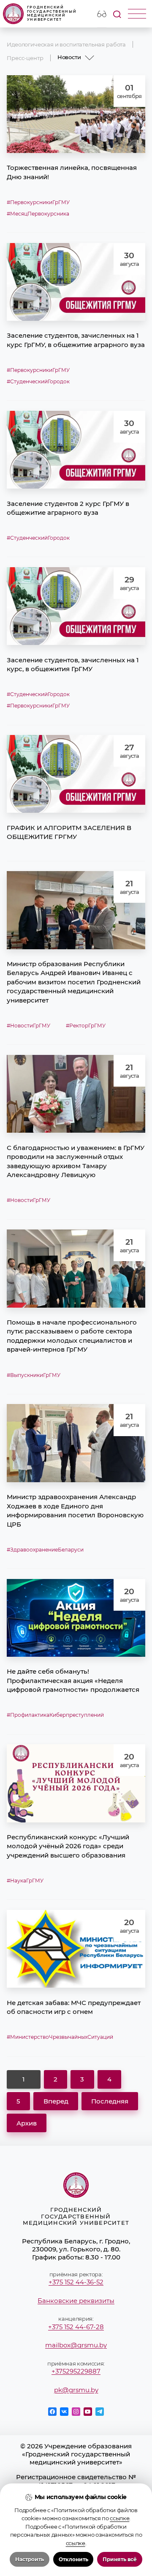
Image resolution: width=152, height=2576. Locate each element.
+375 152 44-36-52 (76, 2282)
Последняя (110, 2101)
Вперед (56, 2101)
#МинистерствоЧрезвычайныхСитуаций (60, 2037)
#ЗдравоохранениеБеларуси (45, 1550)
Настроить (30, 2560)
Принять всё (120, 2560)
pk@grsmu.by (76, 2390)
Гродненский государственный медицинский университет (52, 13)
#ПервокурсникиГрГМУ (38, 202)
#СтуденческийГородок (38, 382)
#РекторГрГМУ (86, 1026)
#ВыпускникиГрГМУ (34, 1375)
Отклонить (73, 2560)
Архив (27, 2123)
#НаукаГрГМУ (25, 1881)
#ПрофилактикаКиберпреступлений (55, 1715)
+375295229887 (76, 2371)
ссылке (119, 2518)
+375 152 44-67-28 (76, 2327)
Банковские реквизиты (76, 2301)
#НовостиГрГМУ (28, 1026)
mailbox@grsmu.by (76, 2345)
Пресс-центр (25, 58)
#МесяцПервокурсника (38, 214)
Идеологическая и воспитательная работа (66, 44)
